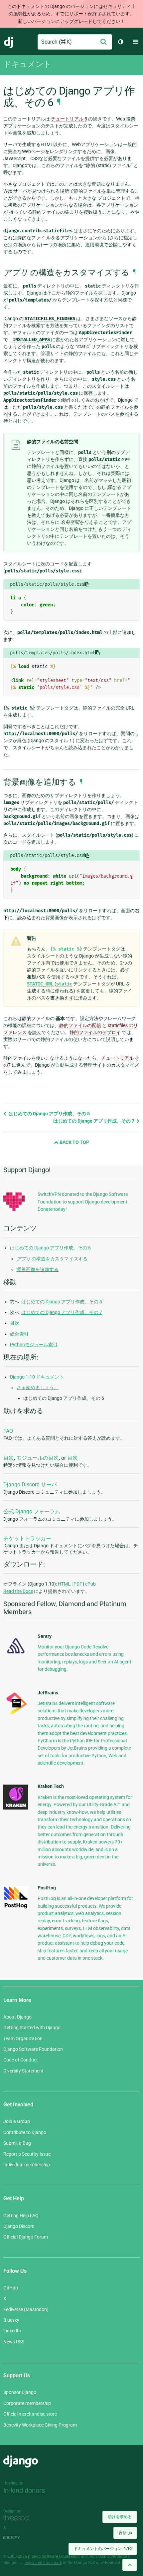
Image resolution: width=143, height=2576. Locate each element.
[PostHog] (16, 1907)
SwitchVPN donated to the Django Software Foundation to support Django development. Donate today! (83, 1202)
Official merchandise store (30, 2414)
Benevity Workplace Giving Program (40, 2425)
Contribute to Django (25, 2132)
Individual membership (27, 2165)
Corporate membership (27, 2403)
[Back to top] (130, 2565)
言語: (125, 2533)
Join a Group (17, 2121)
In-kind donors (24, 2490)
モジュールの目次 (38, 1458)
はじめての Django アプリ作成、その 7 (94, 1121)
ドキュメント (27, 64)
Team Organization (23, 2039)
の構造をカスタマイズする (52, 1259)
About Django (17, 2017)
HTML (64, 1584)
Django (9, 42)
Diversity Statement (23, 2071)
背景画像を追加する (38, 1269)
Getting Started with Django (32, 2028)
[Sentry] (16, 1655)
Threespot (19, 2519)
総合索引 (19, 1334)
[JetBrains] (16, 1714)
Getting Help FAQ (21, 2216)
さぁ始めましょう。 (38, 1388)
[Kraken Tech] (16, 1808)
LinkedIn (12, 2331)
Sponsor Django (20, 2392)
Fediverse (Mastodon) (26, 2309)
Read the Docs (18, 1591)
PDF (78, 1584)
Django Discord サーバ (30, 1485)
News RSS (14, 2342)
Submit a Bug (17, 2143)
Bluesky (11, 2320)
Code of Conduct (21, 2060)
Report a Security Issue (27, 2154)
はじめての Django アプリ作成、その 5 (49, 1114)
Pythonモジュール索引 (34, 1345)
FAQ (8, 1431)
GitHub (11, 2288)
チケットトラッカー (27, 1538)
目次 (15, 1323)
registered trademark (43, 2563)
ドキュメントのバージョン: (103, 2549)
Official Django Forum (26, 2237)
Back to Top (74, 1142)
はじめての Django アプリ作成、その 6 (50, 1248)
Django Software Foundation (33, 2049)
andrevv (19, 2538)
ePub (90, 1584)
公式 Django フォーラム (32, 1511)
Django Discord (19, 2226)
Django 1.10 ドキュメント (37, 1377)
